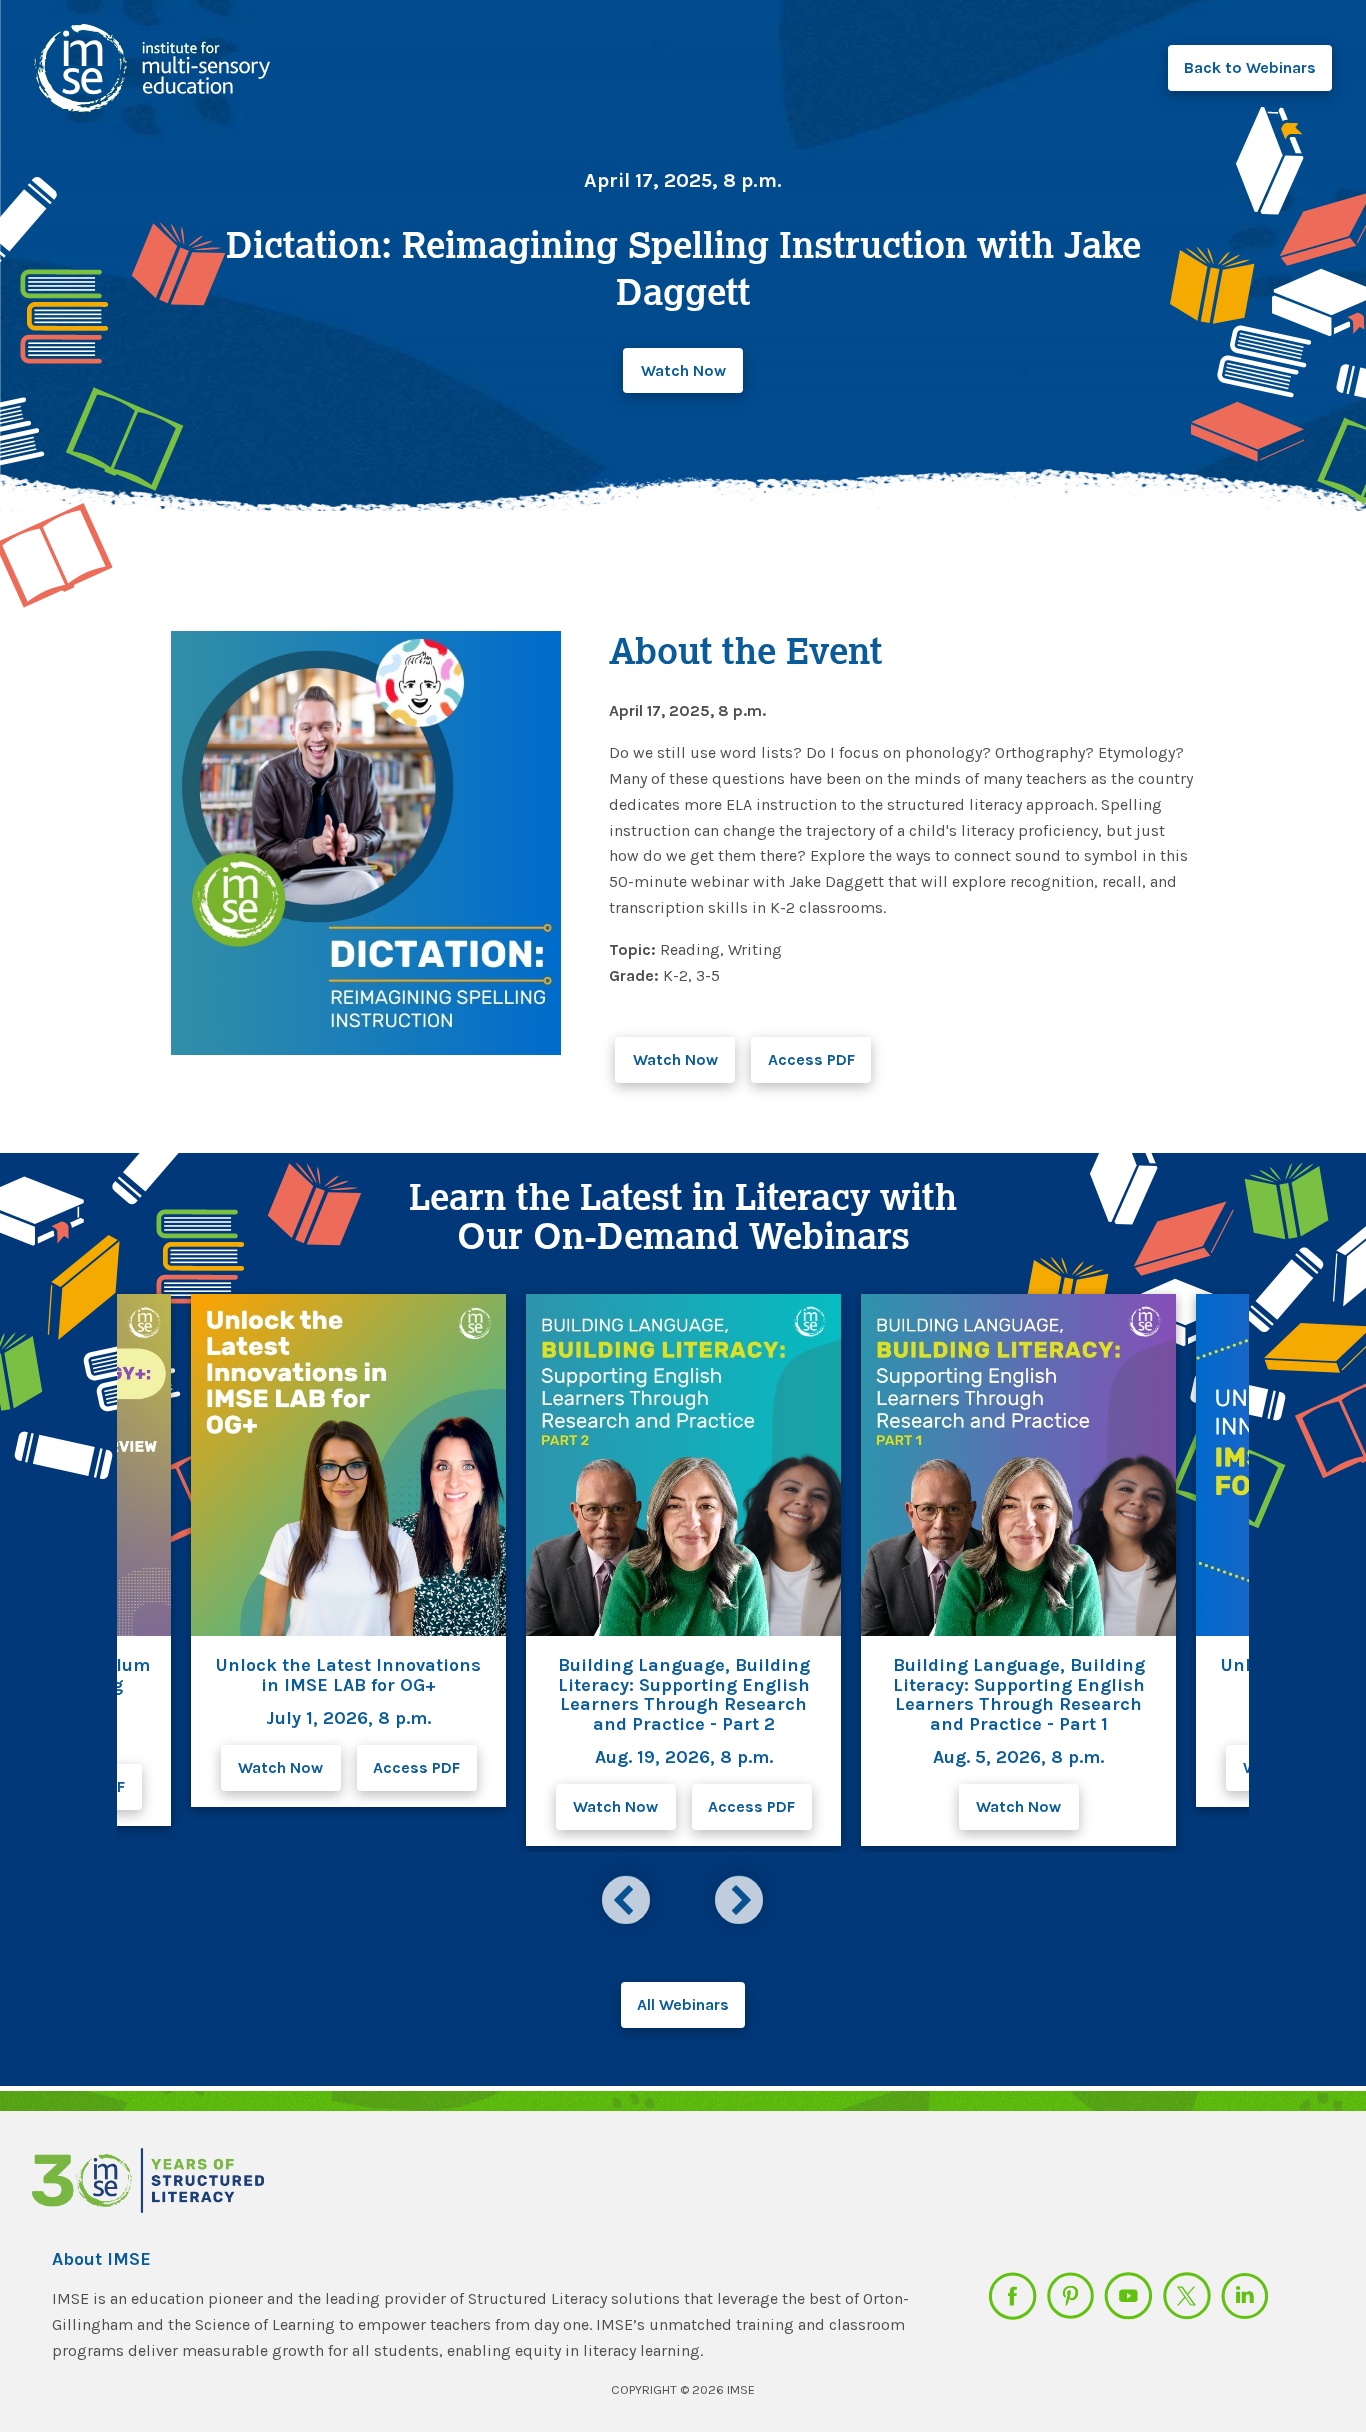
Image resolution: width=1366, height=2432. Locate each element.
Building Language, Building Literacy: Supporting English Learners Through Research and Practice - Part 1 (1019, 1694)
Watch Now (683, 370)
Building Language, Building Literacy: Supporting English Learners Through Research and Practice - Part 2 (684, 1694)
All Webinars (683, 2004)
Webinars (1250, 67)
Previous (629, 1897)
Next (742, 1897)
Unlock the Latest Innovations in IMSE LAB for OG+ (348, 1675)
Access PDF (811, 1059)
